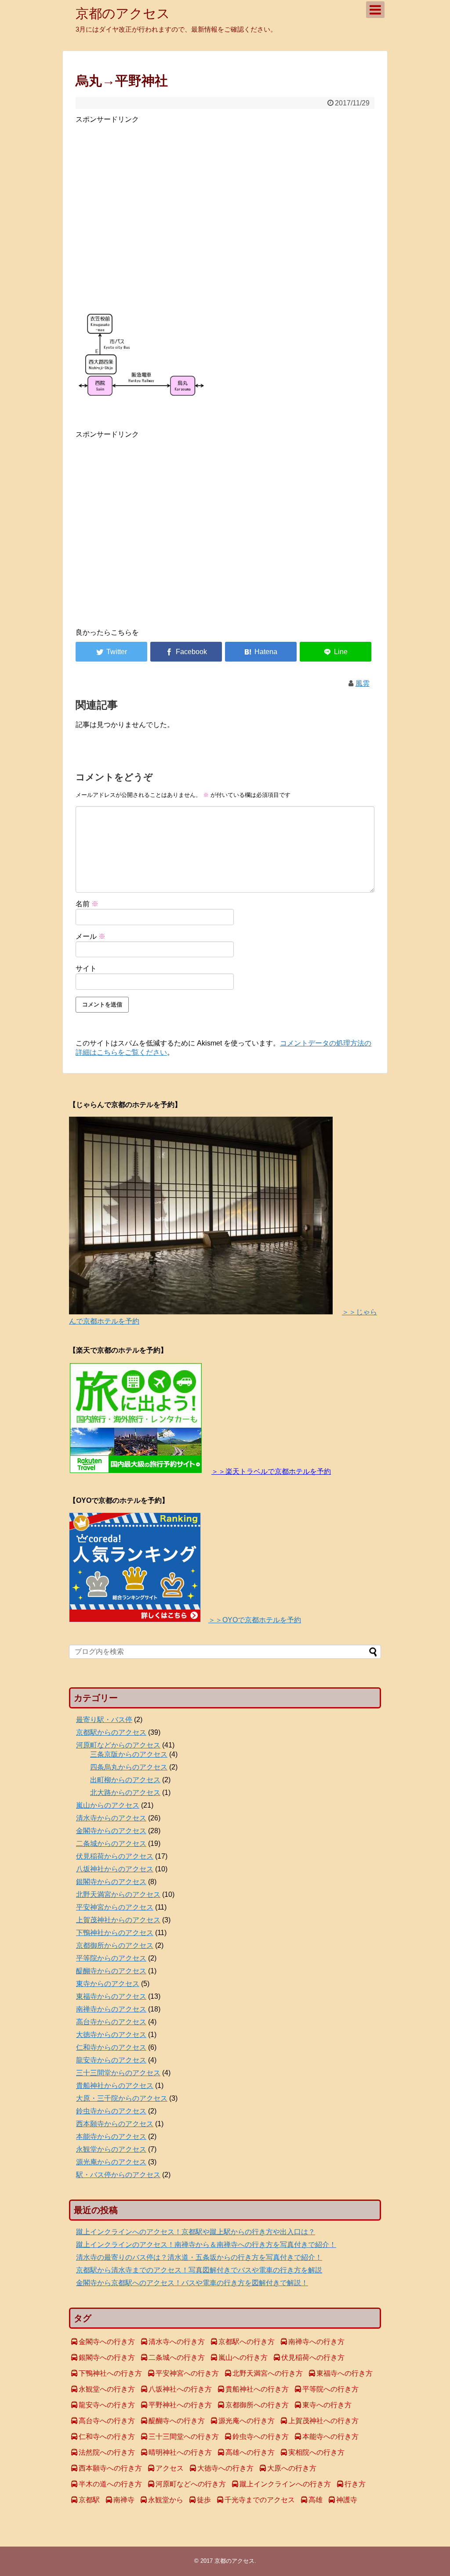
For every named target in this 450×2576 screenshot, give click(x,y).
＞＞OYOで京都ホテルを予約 (255, 1620)
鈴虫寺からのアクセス (111, 2111)
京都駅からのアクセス (111, 1732)
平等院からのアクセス (111, 1958)
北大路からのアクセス (125, 1793)
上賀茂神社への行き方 (323, 2421)
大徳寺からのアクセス (111, 2035)
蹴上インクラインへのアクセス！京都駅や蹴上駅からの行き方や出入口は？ (196, 2232)
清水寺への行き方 (177, 2342)
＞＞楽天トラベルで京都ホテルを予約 (271, 1471)
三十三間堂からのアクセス (118, 2073)
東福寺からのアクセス (111, 1996)
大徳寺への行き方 (225, 2468)
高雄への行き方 (250, 2452)
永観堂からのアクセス (111, 2149)
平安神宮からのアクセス (115, 1907)
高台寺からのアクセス (111, 2022)
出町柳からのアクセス (125, 1780)
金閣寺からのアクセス (111, 1831)
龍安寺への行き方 (107, 2405)
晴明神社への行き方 (180, 2452)
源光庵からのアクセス (111, 2162)
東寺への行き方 (327, 2405)
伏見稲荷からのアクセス (115, 1856)
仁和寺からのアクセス (111, 2047)
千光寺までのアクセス (260, 2500)
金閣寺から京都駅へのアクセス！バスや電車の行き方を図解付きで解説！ (192, 2283)
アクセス (170, 2468)
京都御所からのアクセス (115, 1945)
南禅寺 (124, 2500)
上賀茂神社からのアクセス (118, 1920)
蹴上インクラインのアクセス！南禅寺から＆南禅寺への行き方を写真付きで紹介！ (206, 2245)
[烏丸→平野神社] (261, 652)
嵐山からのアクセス (108, 1805)
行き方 (355, 2484)
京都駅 (89, 2500)
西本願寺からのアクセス (115, 2124)
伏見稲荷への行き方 (313, 2357)
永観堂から (166, 2500)
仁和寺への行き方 (107, 2437)
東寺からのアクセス (108, 1984)
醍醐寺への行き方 (177, 2421)
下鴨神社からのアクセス (115, 1933)
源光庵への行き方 (247, 2421)
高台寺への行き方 (107, 2421)
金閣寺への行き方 (107, 2342)
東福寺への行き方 (345, 2373)
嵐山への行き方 (243, 2357)
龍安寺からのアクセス (111, 2060)
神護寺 (347, 2500)
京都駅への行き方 (247, 2342)
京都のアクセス (123, 13)
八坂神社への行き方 (180, 2389)
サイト (86, 968)
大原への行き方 (292, 2468)
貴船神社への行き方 (257, 2389)
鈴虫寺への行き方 (261, 2437)
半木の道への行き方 (110, 2484)
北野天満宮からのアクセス (118, 1894)
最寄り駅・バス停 (104, 1720)
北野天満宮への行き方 (268, 2373)
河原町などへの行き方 (191, 2484)
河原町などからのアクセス (118, 1745)
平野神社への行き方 (180, 2405)
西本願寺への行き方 (110, 2468)
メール (91, 936)
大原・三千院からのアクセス (122, 2098)
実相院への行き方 (316, 2452)
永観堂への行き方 (107, 2389)
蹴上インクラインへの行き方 (285, 2484)
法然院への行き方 (107, 2452)
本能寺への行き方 (330, 2437)
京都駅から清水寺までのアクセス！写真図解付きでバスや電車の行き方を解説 (199, 2270)
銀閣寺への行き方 (107, 2357)
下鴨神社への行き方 (110, 2373)
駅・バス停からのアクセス (118, 2175)
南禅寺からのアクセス (111, 2009)
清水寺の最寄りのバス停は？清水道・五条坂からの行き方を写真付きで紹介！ (199, 2257)
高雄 (316, 2500)
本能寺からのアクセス (111, 2136)
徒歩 (204, 2500)
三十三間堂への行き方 (184, 2437)
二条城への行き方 (177, 2357)
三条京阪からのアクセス (129, 1754)
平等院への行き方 (330, 2389)
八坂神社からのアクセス (115, 1869)
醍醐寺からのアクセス (111, 1971)
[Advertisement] (225, 215)
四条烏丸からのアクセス (129, 1767)
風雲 (363, 683)
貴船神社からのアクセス (115, 2086)
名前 (87, 904)
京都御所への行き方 (257, 2405)
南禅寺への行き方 (316, 2342)
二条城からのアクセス (111, 1843)
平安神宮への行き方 (187, 2373)
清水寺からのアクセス (111, 1818)
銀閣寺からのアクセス (111, 1882)
